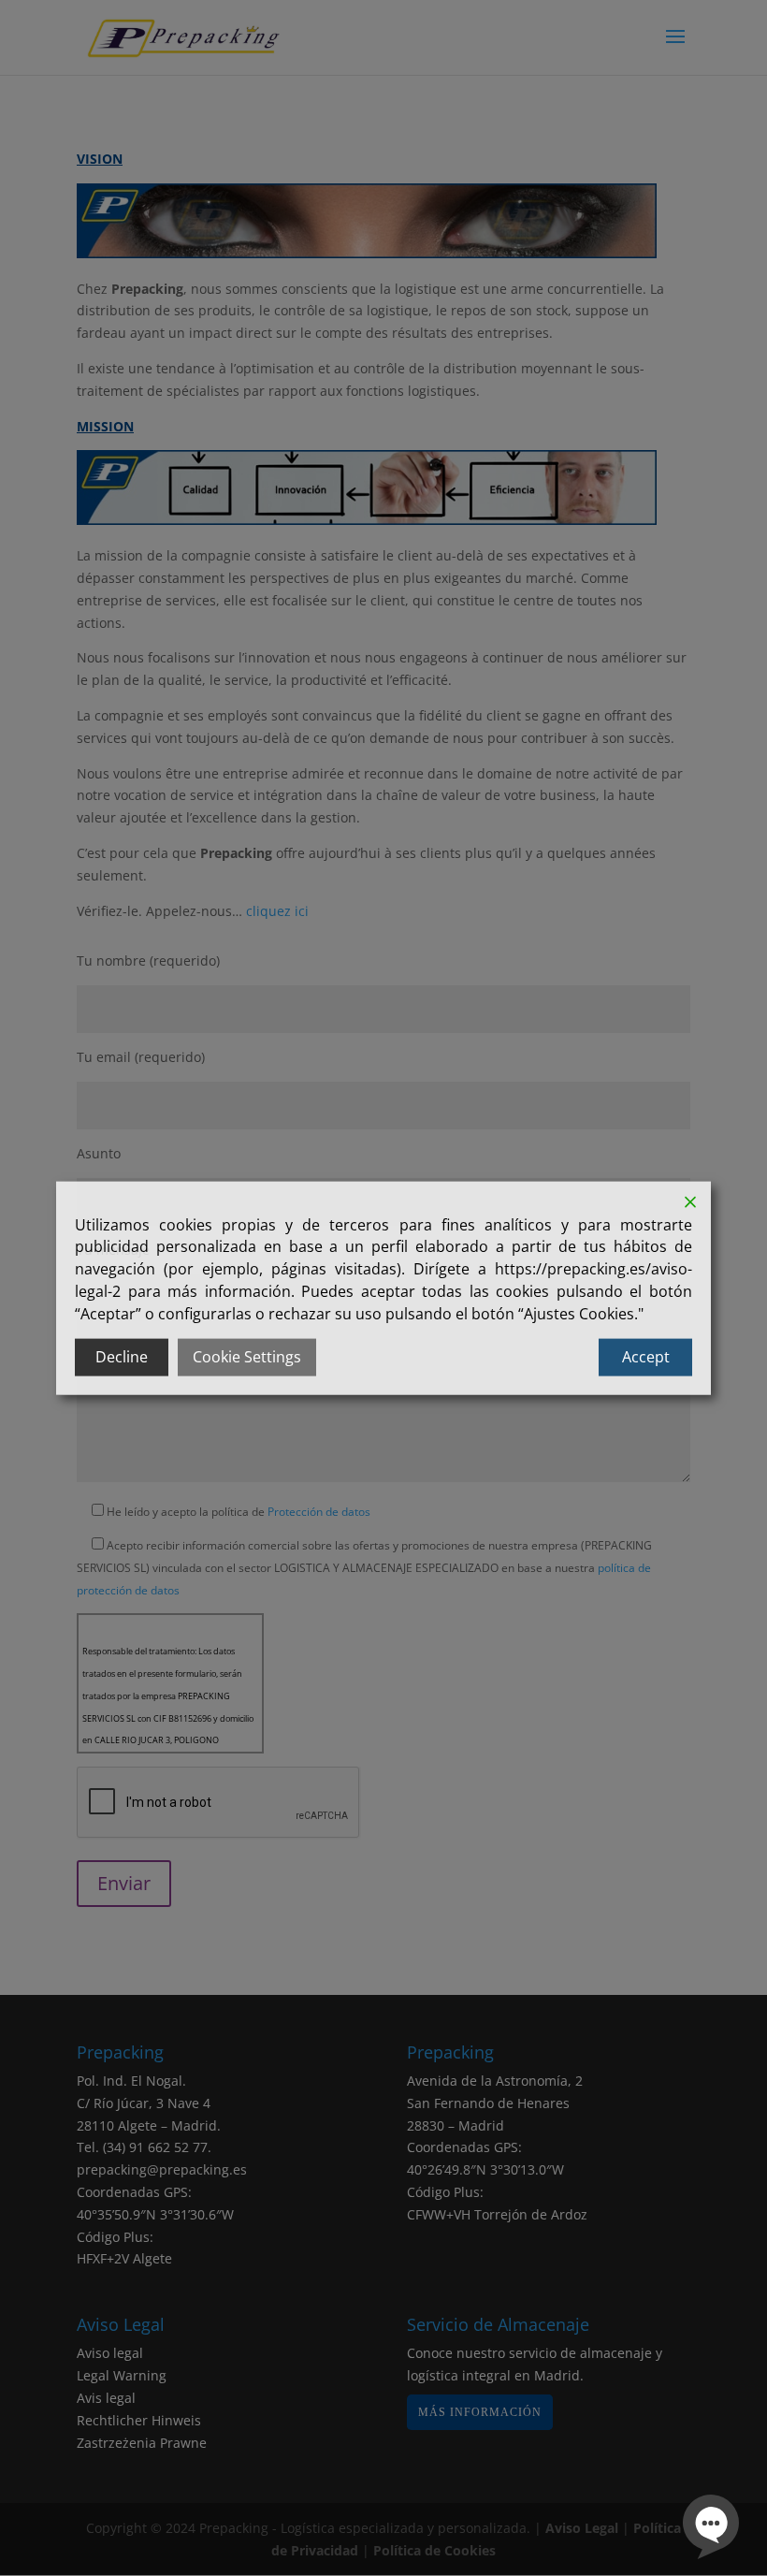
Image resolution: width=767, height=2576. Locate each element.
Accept (646, 1357)
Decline (122, 1357)
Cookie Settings (247, 1357)
